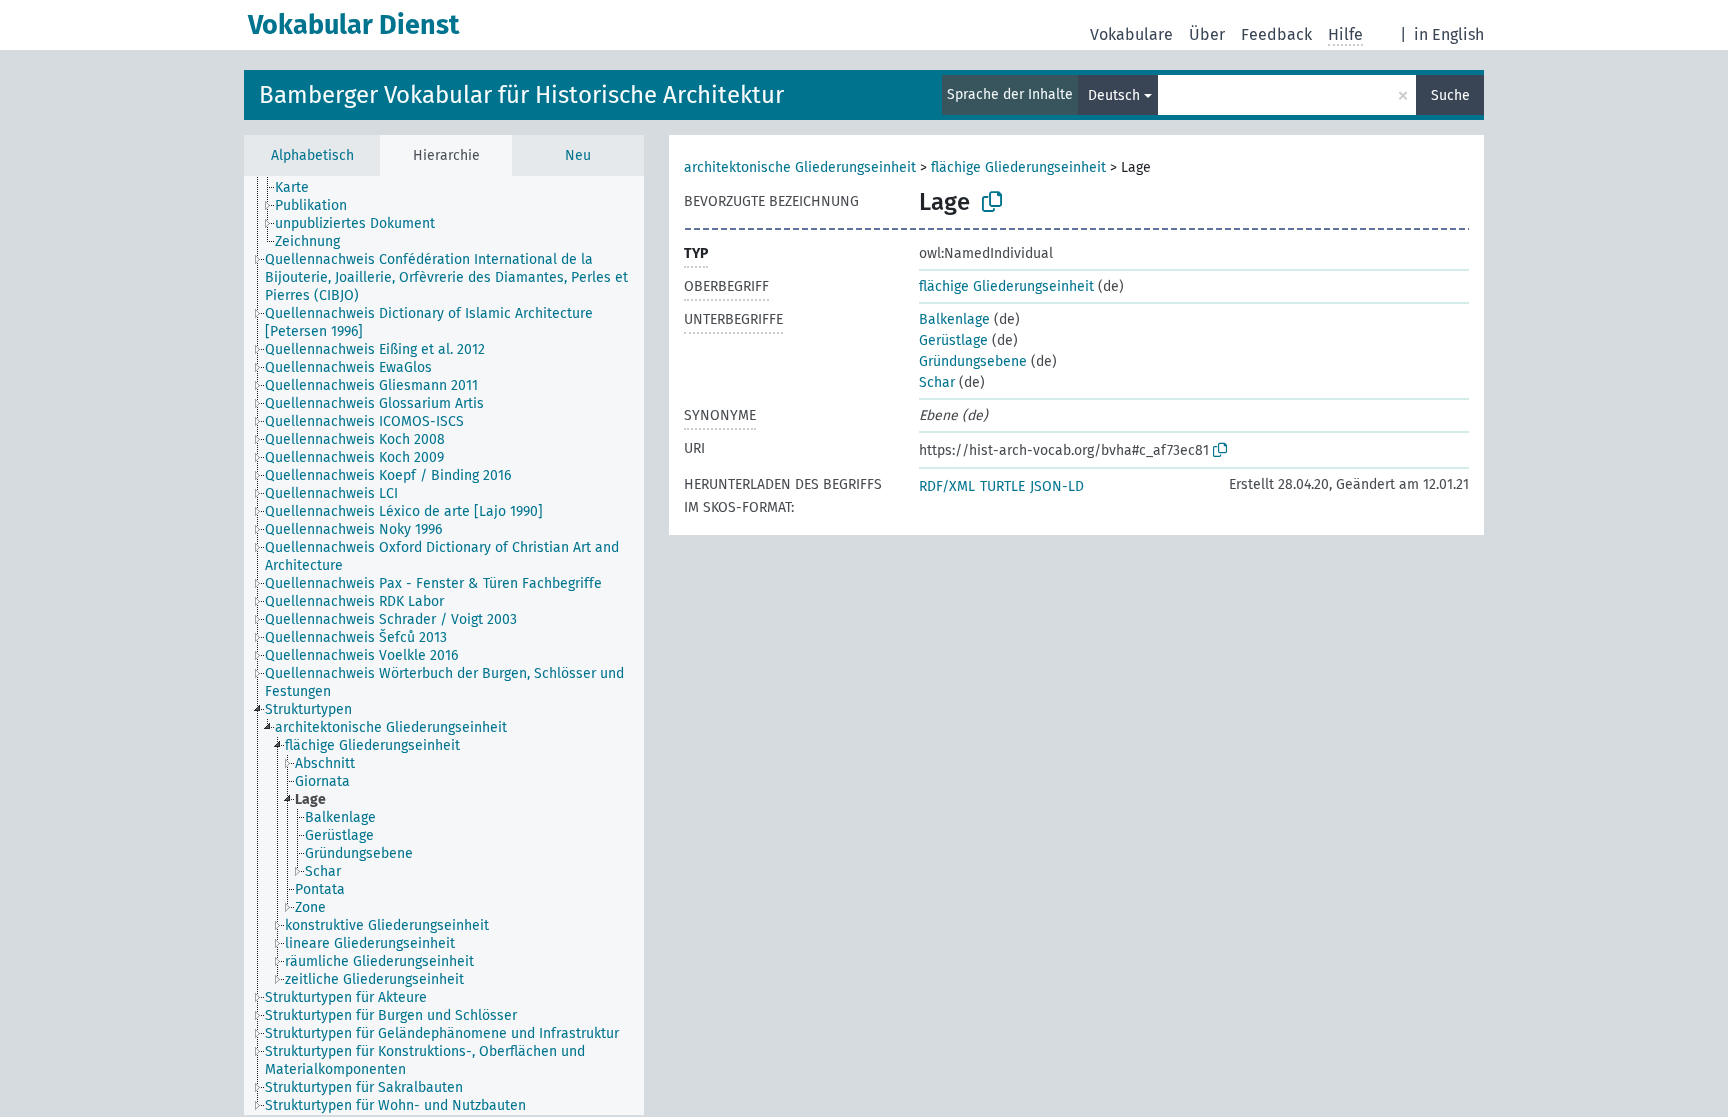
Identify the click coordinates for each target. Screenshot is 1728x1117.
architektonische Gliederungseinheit (800, 167)
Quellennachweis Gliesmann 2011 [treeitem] (371, 385)
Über (1207, 34)
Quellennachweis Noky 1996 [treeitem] (353, 529)
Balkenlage (954, 319)
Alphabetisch (312, 155)
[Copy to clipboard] (992, 202)
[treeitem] (300, 188)
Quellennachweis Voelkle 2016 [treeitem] (361, 655)
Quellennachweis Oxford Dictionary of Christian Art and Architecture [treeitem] (442, 556)
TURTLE (1002, 486)
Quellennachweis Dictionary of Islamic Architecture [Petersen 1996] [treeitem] (429, 322)
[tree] (444, 645)
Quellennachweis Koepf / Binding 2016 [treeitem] (388, 475)
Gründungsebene (973, 361)
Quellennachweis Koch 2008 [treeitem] (355, 439)
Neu (578, 155)
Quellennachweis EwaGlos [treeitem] (348, 367)
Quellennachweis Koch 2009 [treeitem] (354, 457)
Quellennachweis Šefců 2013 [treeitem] (356, 637)
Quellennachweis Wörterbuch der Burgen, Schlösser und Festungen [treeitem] (444, 682)
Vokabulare (1131, 34)
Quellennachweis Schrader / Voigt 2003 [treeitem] (391, 619)
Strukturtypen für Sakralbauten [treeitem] (364, 1087)
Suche (1450, 95)
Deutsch (1114, 95)
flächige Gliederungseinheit (1018, 167)
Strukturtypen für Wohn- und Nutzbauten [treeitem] (395, 1105)
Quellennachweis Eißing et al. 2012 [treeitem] (375, 349)
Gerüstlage (953, 340)
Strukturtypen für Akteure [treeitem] (346, 997)
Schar (937, 382)
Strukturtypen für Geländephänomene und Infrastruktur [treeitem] (442, 1033)
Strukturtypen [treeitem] (308, 709)
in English (1449, 34)
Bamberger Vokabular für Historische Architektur (521, 95)
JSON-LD (1057, 486)
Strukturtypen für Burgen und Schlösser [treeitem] (391, 1015)
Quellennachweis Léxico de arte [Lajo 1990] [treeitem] (404, 511)
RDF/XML (947, 486)
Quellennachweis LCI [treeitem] (331, 493)
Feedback (1276, 34)
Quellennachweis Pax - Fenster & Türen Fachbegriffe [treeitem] (433, 583)
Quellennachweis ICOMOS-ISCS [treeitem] (364, 421)
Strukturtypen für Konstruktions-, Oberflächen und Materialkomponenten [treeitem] (425, 1060)
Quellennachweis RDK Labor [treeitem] (354, 601)
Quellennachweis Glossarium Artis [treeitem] (374, 403)
